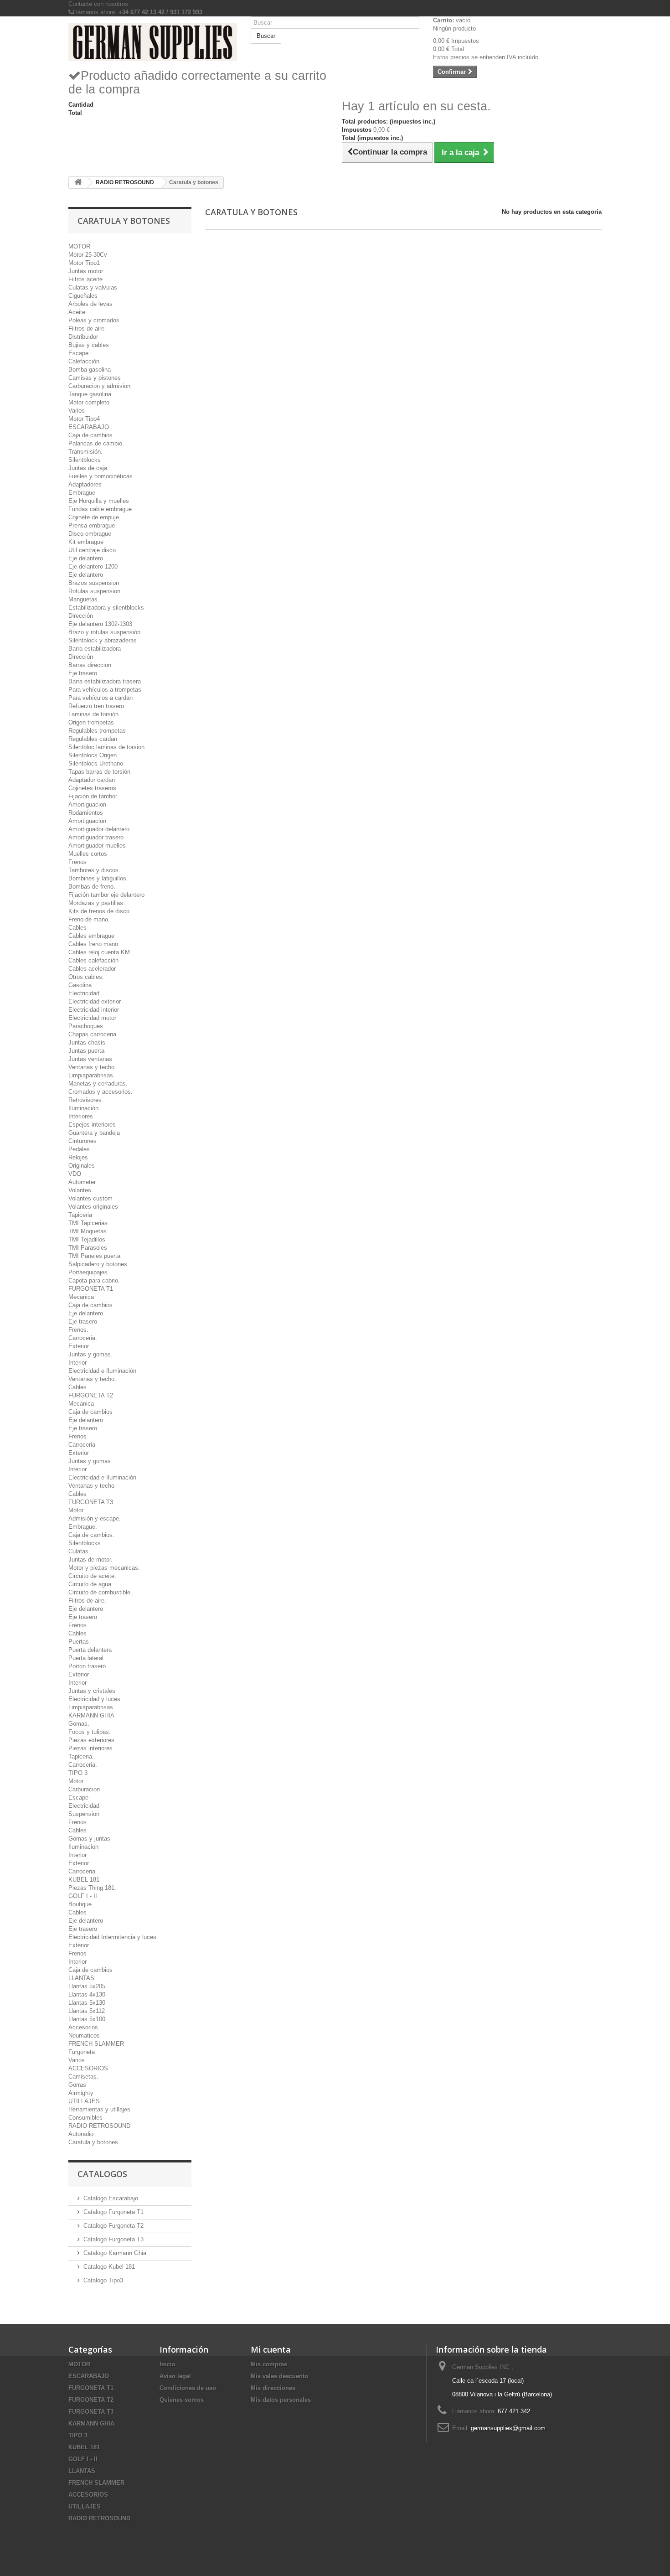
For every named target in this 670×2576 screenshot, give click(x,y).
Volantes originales (93, 1207)
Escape (78, 353)
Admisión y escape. (95, 1518)
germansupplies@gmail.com (508, 2428)
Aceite (77, 312)
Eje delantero (86, 558)
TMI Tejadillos (87, 1239)
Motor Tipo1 (84, 263)
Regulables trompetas (97, 731)
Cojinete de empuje (94, 517)
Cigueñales (83, 296)
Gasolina (80, 985)
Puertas (79, 1642)
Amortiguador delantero (99, 829)
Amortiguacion (87, 804)
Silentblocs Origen (93, 755)
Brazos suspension (94, 583)
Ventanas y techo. (92, 1067)
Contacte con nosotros (98, 4)
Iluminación (83, 1108)
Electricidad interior (94, 1010)
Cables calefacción (93, 960)
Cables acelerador (92, 969)
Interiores (81, 1116)
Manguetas (83, 599)
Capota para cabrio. (94, 1280)
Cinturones (82, 1141)
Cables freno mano (93, 944)
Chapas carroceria (92, 1034)
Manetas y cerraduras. (98, 1084)
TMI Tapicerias (88, 1223)
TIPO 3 (78, 1773)
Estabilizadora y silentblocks (106, 608)
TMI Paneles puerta (94, 1256)
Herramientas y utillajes (99, 2109)
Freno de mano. (89, 919)
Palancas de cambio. (96, 443)
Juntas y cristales (92, 1691)
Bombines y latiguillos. (98, 878)
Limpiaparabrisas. (92, 1075)
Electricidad (84, 993)
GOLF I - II (83, 1896)
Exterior (79, 1453)
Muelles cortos (88, 854)
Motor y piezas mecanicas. (104, 1568)
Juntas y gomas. (90, 1354)
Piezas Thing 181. (92, 1888)
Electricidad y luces (94, 1699)
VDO (75, 1174)
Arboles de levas (90, 304)
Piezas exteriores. (92, 1740)
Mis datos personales (281, 2400)
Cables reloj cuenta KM (99, 952)
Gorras (77, 2085)
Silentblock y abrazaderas (103, 640)
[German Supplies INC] (153, 42)
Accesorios (83, 2027)
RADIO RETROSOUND (99, 2126)
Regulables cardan (93, 739)
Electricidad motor (92, 1018)
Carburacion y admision (99, 386)
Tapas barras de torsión (99, 772)
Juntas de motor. (90, 1560)
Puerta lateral (86, 1658)
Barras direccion (90, 665)
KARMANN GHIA (91, 1715)
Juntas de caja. (89, 468)
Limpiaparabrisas (91, 1707)
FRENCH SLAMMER (96, 2044)
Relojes (78, 1157)
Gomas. (79, 1724)
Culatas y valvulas (93, 287)
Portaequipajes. (89, 1272)
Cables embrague (91, 936)
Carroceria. (83, 1338)
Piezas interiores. (91, 1748)
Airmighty (81, 2093)
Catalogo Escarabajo (111, 2198)
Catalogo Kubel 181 (109, 2267)
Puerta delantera (90, 1650)
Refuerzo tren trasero (96, 706)
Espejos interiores (92, 1125)
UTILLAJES (84, 2101)
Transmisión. (85, 452)
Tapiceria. (81, 1756)
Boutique (80, 1904)
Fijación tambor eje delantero (106, 895)
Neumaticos (84, 2035)
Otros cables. (86, 977)
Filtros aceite (85, 279)
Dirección (81, 616)
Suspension (84, 1814)
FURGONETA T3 (91, 1502)
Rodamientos (86, 813)
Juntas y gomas (90, 1461)
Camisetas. (83, 2077)
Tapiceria (80, 1215)
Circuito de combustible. (100, 1592)
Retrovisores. (86, 1100)
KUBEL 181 (84, 1880)
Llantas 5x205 (87, 1986)
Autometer (82, 1182)
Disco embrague (90, 534)
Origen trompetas (91, 722)
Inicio (167, 2364)
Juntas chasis (87, 1042)
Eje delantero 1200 (93, 566)
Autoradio (81, 2134)
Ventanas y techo (91, 1486)
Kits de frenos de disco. (100, 911)
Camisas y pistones (95, 378)
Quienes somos (182, 2400)
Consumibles (85, 2118)
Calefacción (84, 361)
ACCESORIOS (88, 2068)
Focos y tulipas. (90, 1732)
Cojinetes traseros (92, 788)
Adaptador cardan (92, 780)
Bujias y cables (89, 345)
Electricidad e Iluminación (102, 1371)
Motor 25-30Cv (88, 255)
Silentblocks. (85, 1543)
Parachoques (86, 1026)
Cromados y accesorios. (100, 1092)
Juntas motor (86, 271)
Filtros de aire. (87, 1601)
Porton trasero (87, 1666)
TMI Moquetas (88, 1231)
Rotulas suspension (94, 591)
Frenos (77, 862)
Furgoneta (82, 2052)
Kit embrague (86, 542)
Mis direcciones (273, 2388)
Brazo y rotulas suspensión (104, 632)
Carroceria (82, 1445)
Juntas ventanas (90, 1059)
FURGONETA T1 (91, 1289)
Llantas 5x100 (87, 2019)
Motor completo (89, 402)
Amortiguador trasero (96, 837)
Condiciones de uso (188, 2388)
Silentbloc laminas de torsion (106, 747)
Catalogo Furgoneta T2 (113, 2226)
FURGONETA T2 (91, 1395)
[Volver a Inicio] (78, 183)
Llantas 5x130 (87, 2003)
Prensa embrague (92, 525)
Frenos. (78, 1330)
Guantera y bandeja (94, 1133)
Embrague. (83, 1527)
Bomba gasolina (90, 370)
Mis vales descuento (279, 2376)
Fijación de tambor (93, 796)
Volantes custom (90, 1198)
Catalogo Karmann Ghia (115, 2253)
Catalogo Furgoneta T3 (113, 2239)
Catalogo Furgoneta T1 (113, 2212)
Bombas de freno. (92, 887)
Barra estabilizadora (95, 649)
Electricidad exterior (95, 1001)
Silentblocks (85, 460)
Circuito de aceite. (92, 1576)
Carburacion (84, 1789)
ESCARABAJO (89, 427)
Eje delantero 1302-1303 (100, 624)
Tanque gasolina (90, 394)
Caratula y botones (93, 2142)
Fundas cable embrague (100, 509)
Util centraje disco (92, 550)
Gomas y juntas (89, 1839)
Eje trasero (83, 673)
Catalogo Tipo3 (103, 2280)
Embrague (82, 493)
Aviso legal (175, 2376)
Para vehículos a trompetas (105, 690)
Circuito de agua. (91, 1584)
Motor (76, 1510)
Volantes (80, 1190)
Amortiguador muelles (97, 846)
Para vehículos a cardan (100, 698)
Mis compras (269, 2364)
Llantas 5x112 (87, 2011)
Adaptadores (85, 484)
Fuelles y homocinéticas (100, 476)
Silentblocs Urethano (96, 763)
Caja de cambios (90, 435)
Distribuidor (83, 337)
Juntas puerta (86, 1051)
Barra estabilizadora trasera (105, 681)
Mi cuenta (271, 2349)
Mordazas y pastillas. (97, 903)
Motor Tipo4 (84, 419)
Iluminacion (83, 1847)
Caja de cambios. (91, 1305)
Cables (77, 928)
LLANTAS (81, 1978)
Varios (77, 411)
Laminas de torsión (93, 714)
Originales (82, 1166)
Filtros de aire (86, 328)
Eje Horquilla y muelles (99, 501)
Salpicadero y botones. (99, 1264)
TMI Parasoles (88, 1248)
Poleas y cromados (94, 320)
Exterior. (79, 1346)
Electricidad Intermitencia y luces (112, 1937)
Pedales (79, 1149)
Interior (77, 1363)
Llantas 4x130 (87, 1994)
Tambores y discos (93, 870)
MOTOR (79, 246)
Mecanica (81, 1297)
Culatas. (79, 1551)
